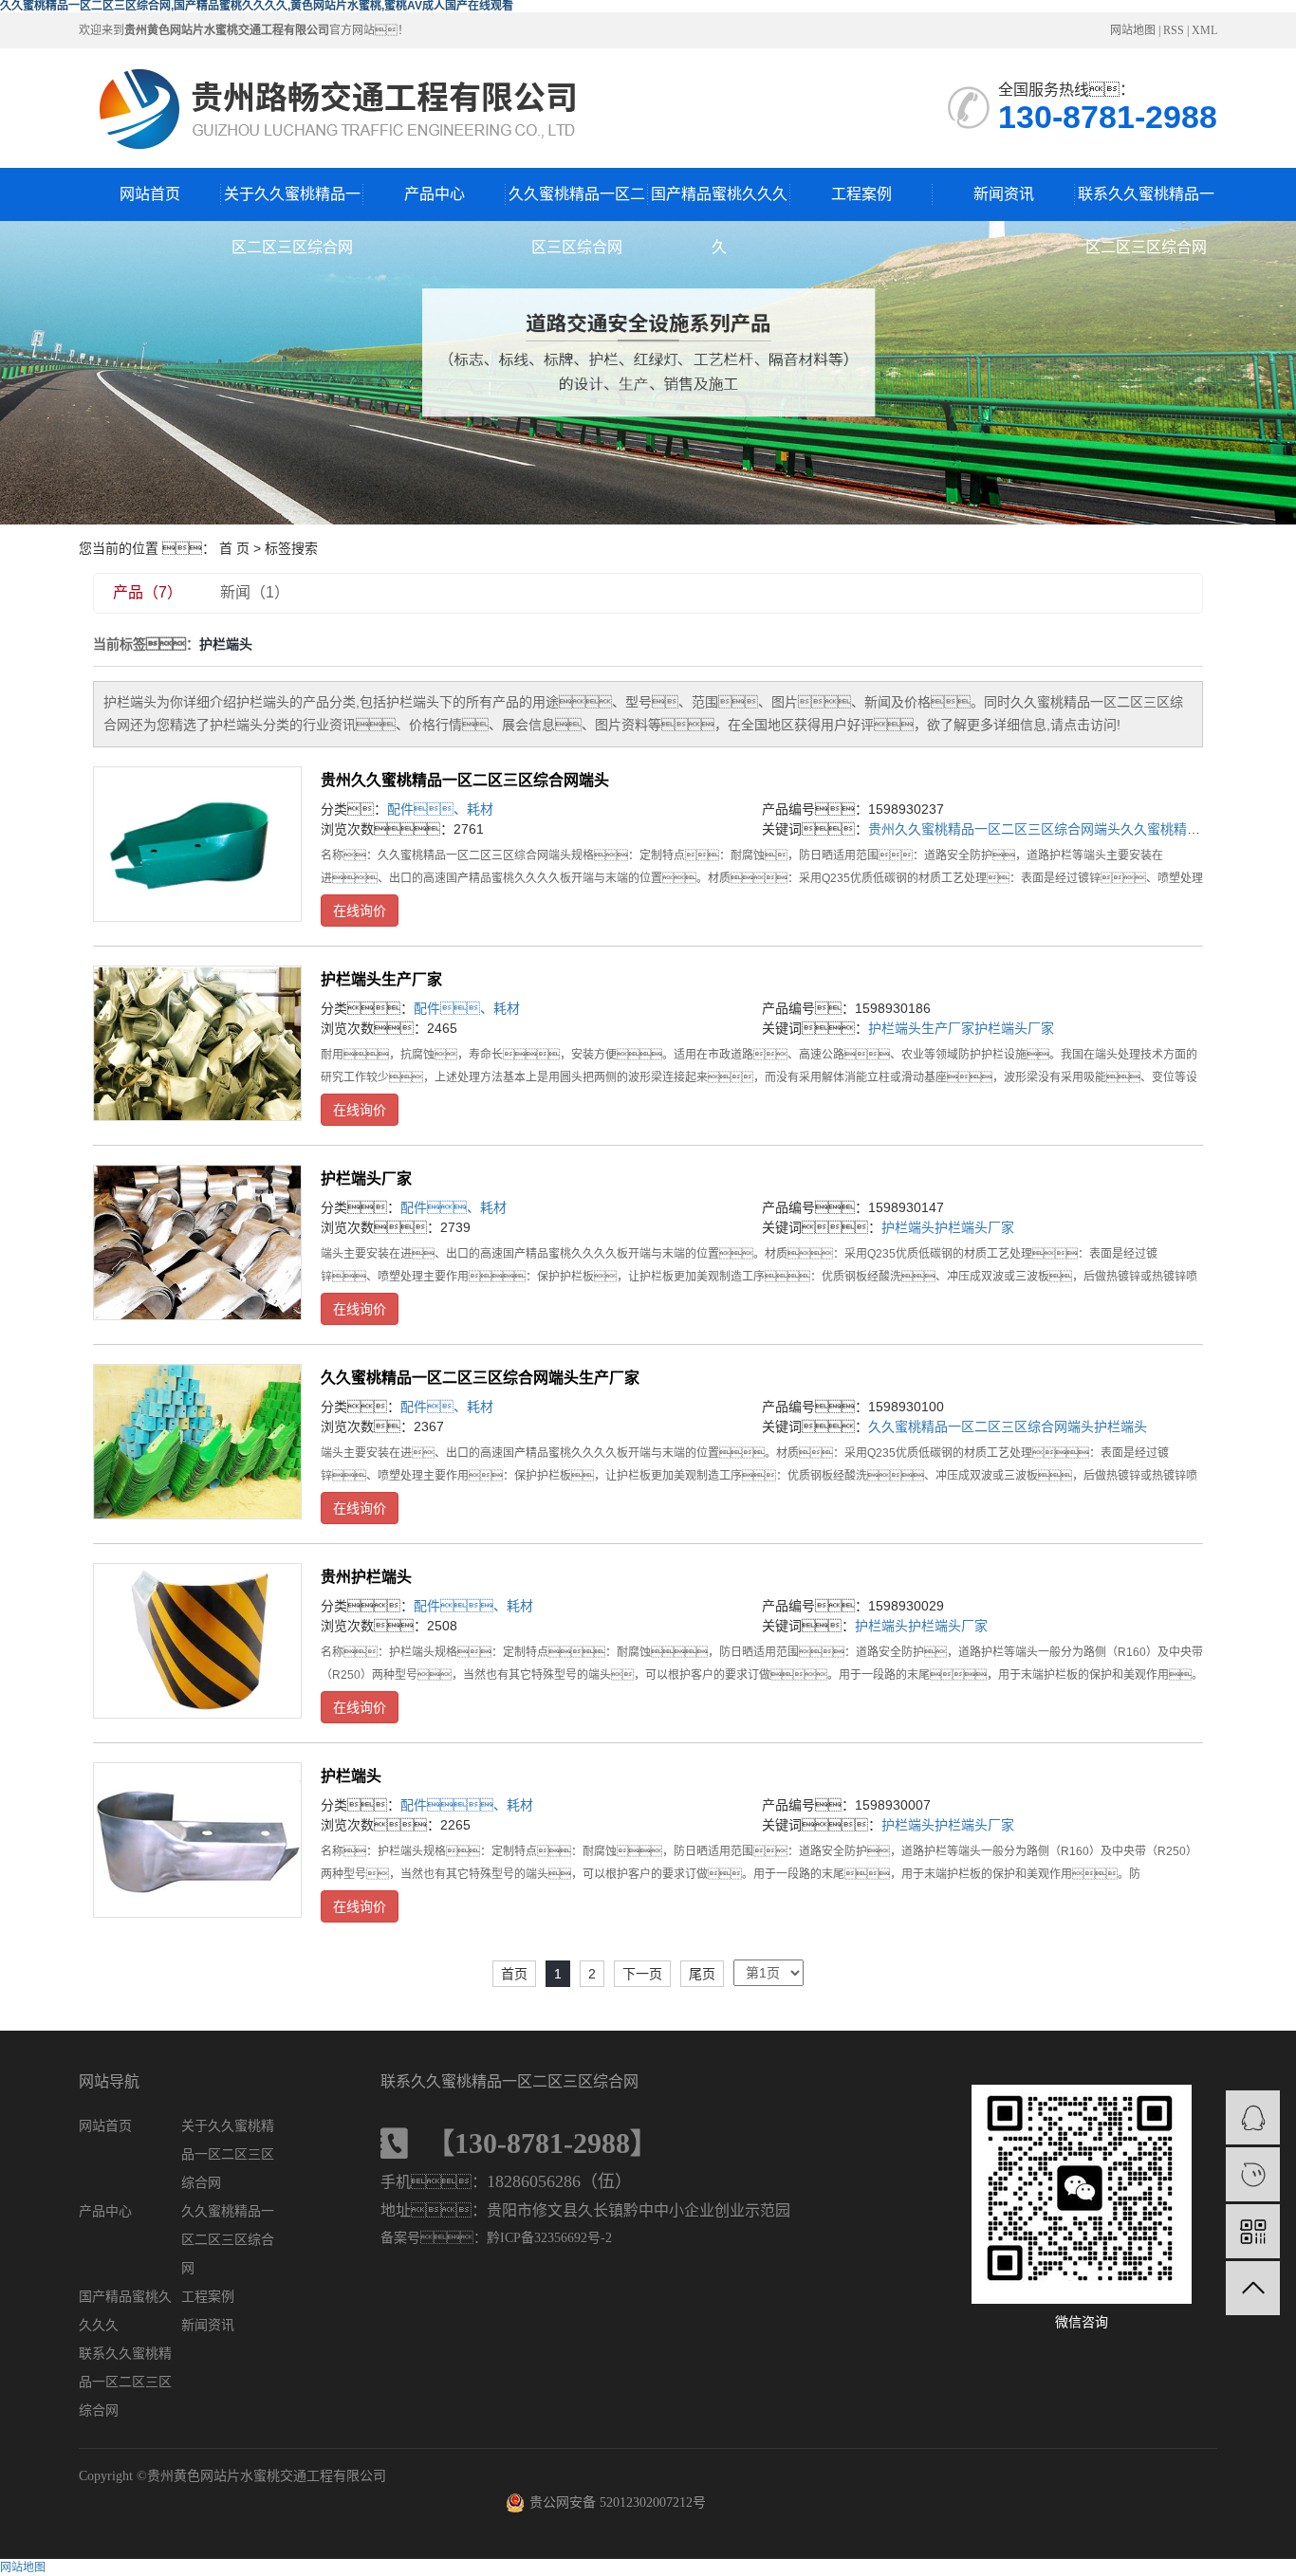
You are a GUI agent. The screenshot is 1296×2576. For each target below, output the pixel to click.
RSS (1174, 30)
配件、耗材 (440, 809)
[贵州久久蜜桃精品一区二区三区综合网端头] (197, 844)
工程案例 (861, 194)
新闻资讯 (1004, 194)
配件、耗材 (447, 1407)
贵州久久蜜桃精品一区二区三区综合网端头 (465, 780)
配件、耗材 (467, 1805)
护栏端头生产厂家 (381, 979)
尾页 (702, 1974)
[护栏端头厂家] (197, 1242)
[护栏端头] (197, 1840)
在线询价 (360, 911)
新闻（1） (255, 592)
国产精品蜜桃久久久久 (719, 203)
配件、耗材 (473, 1606)
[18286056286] (1253, 2174)
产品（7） (148, 592)
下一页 (642, 1974)
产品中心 (435, 194)
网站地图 (1133, 30)
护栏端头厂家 (1014, 1028)
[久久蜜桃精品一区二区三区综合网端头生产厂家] (197, 1442)
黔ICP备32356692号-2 (549, 2238)
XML (1204, 30)
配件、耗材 (467, 1008)
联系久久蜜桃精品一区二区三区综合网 (1146, 203)
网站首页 (150, 194)
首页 (514, 1974)
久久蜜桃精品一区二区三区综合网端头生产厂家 (480, 1378)
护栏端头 (908, 1227)
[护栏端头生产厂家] (197, 1043)
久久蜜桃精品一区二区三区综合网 (577, 203)
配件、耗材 (454, 1207)
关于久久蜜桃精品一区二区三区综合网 (292, 203)
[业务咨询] (1253, 2117)
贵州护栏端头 (366, 1577)
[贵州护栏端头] (197, 1641)
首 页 (234, 548)
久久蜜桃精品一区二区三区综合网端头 (981, 1426)
